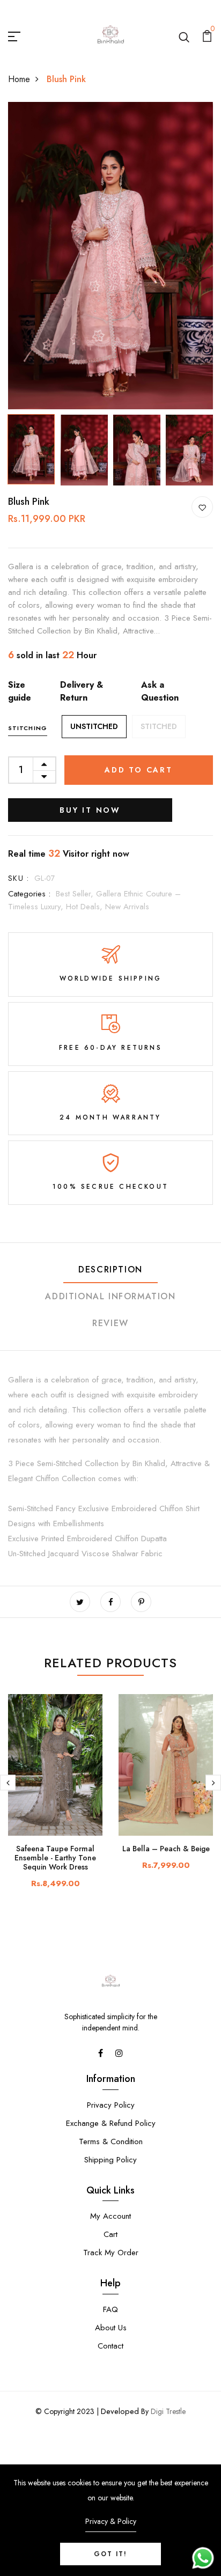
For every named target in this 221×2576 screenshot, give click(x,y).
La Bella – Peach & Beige (166, 1849)
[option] (110, 256)
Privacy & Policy (111, 2521)
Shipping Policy (110, 2160)
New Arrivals (127, 907)
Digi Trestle (168, 2411)
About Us (111, 2328)
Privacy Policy (111, 2105)
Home (19, 79)
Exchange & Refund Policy (111, 2123)
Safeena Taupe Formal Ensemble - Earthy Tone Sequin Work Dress (55, 1858)
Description (110, 1269)
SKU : (19, 878)
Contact (110, 2346)
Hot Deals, (86, 907)
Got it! (110, 2554)
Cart (110, 2234)
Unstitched (94, 726)
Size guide (20, 691)
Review (110, 1323)
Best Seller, (76, 894)
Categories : (29, 894)
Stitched (159, 726)
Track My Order (111, 2253)
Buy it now (90, 810)
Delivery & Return (82, 691)
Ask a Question (160, 691)
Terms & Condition (111, 2141)
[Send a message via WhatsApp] (203, 2558)
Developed (120, 2411)
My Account (110, 2216)
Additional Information (110, 1296)
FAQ (110, 2309)
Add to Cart (139, 770)
